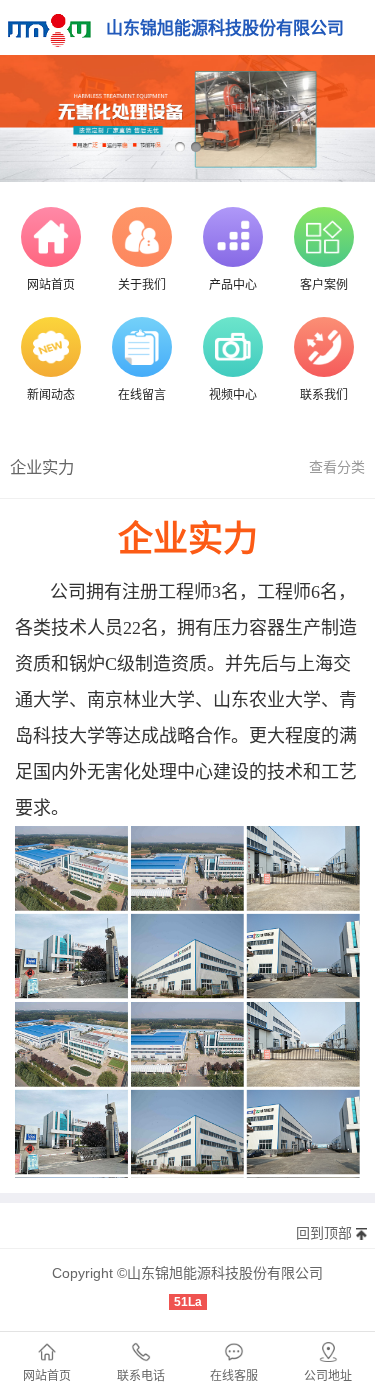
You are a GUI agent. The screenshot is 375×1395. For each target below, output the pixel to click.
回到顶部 (324, 1233)
